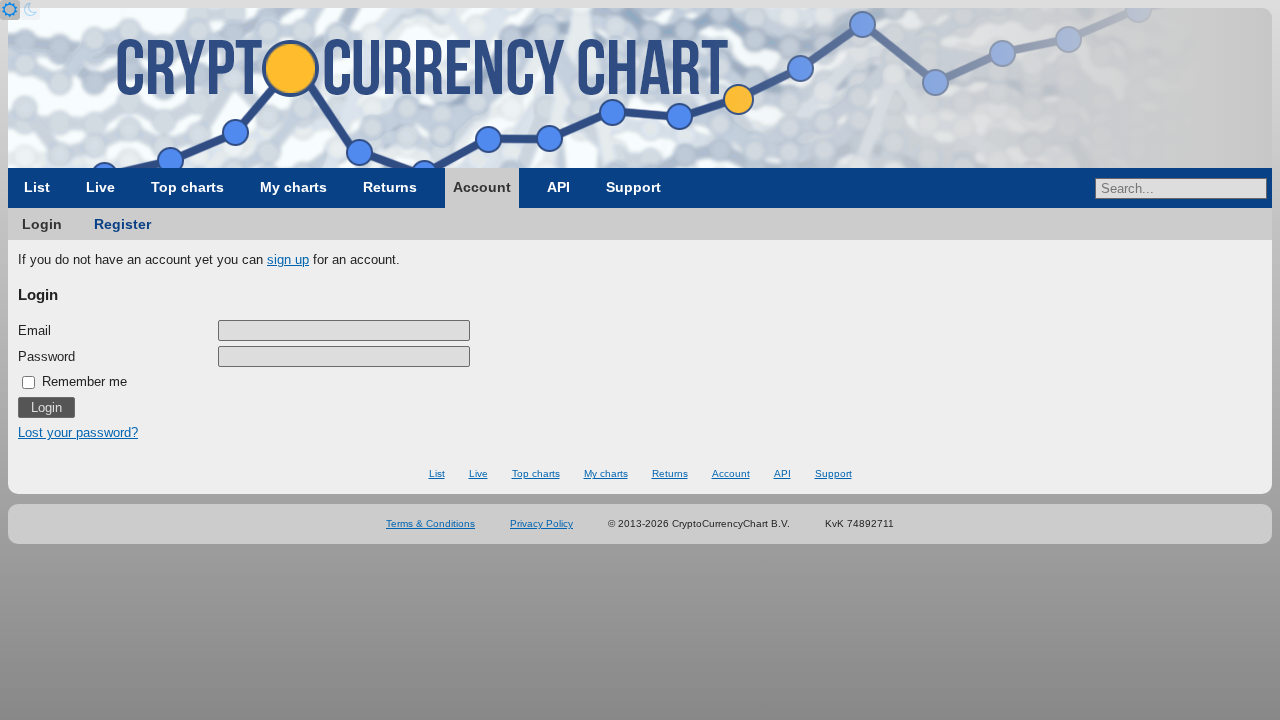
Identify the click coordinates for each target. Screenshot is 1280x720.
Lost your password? (78, 432)
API (558, 187)
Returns (390, 187)
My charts (293, 187)
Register (122, 224)
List (37, 187)
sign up (288, 259)
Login (42, 224)
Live (100, 187)
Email (34, 330)
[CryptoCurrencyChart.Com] (640, 88)
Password (46, 356)
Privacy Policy (541, 523)
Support (633, 187)
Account (482, 187)
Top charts (187, 187)
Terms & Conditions (430, 523)
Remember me (82, 381)
